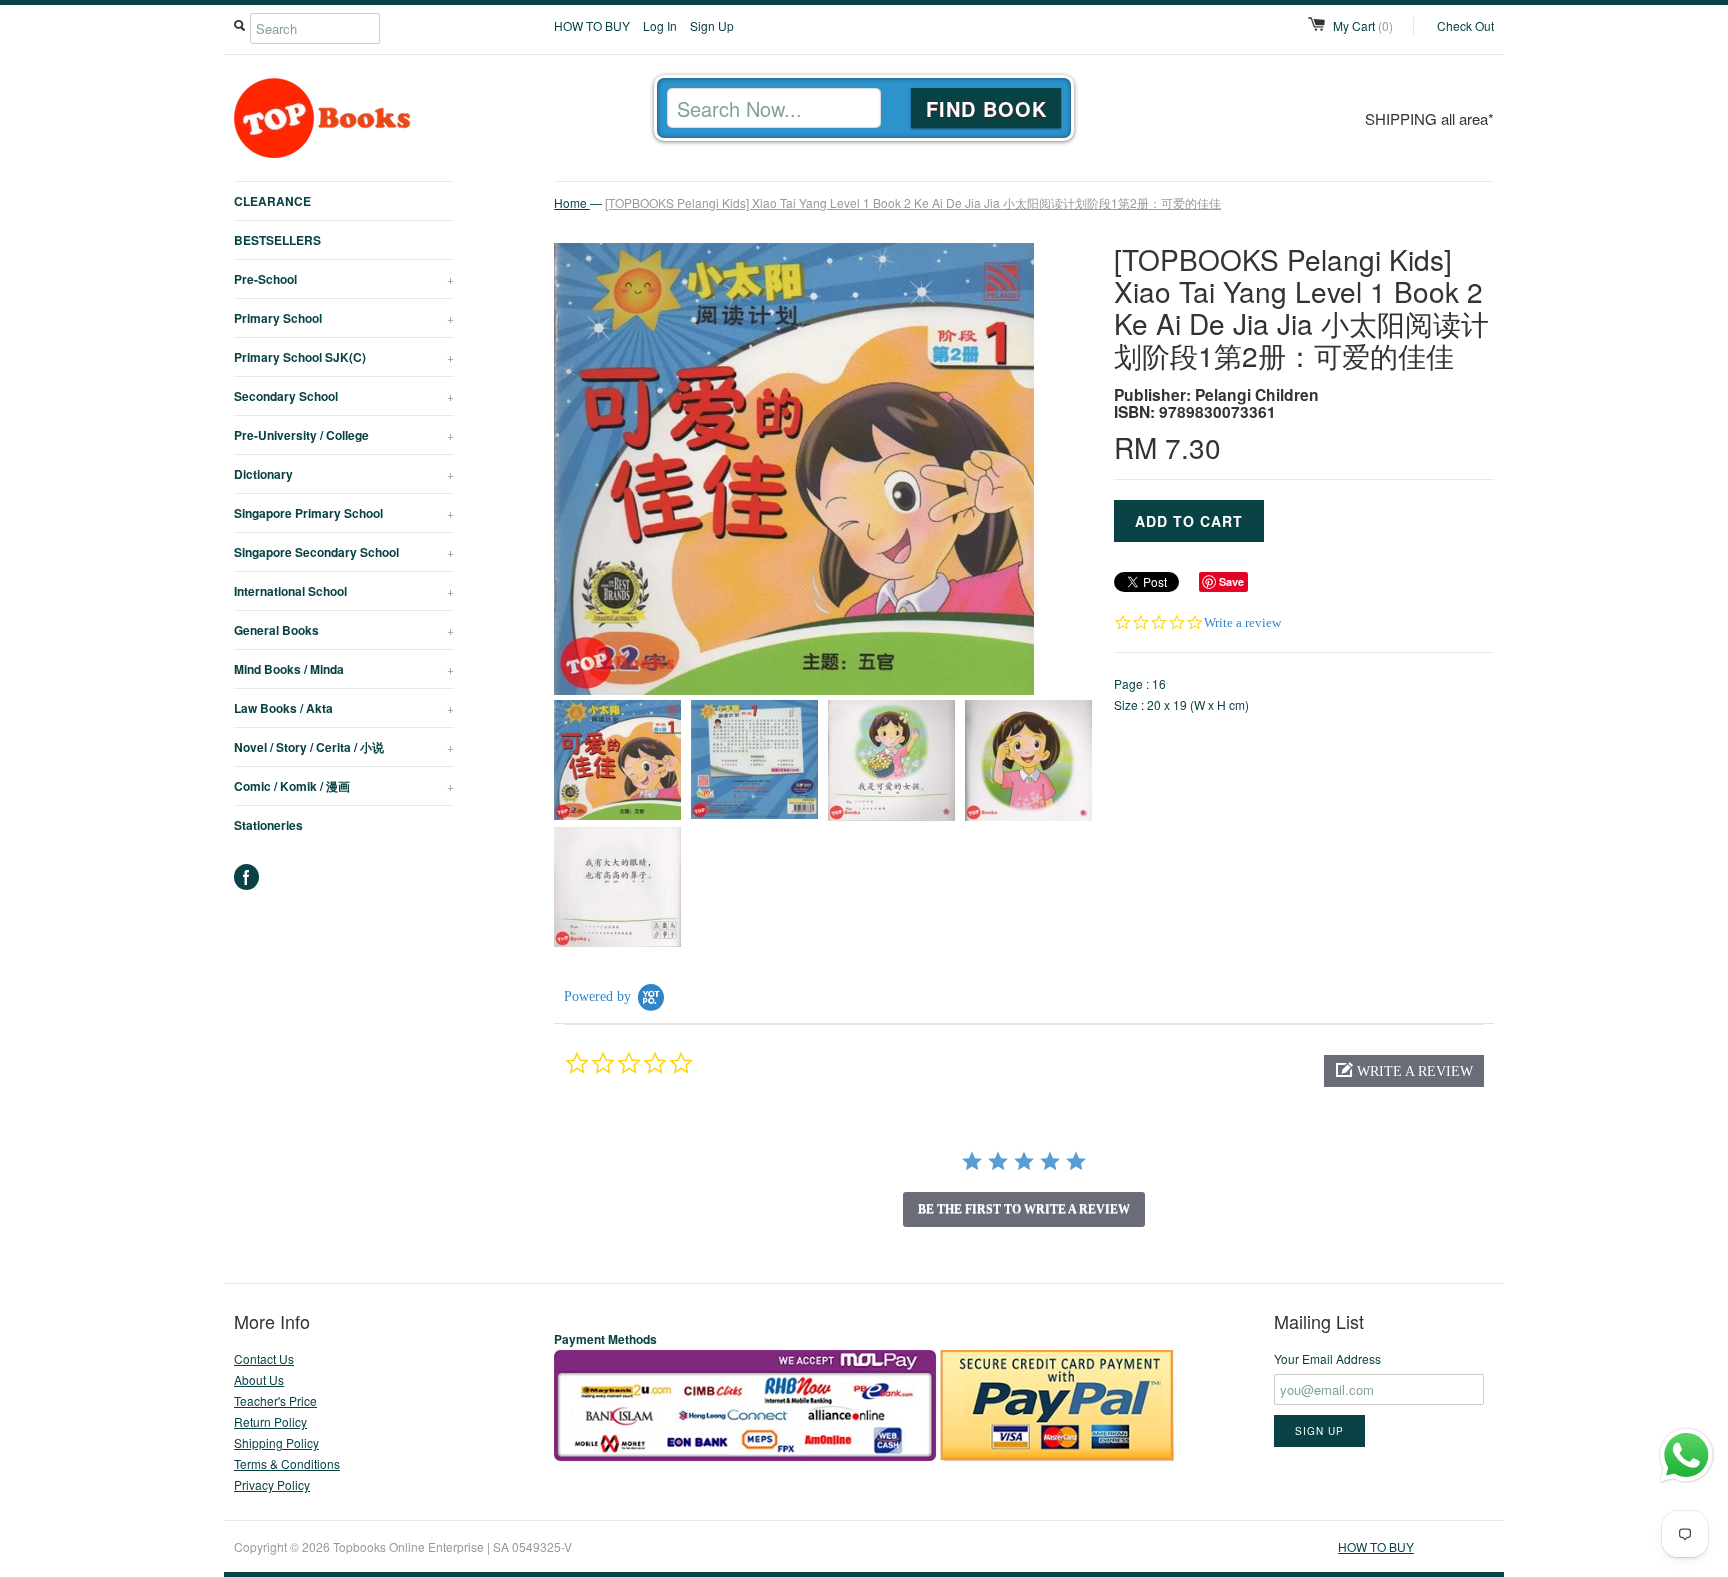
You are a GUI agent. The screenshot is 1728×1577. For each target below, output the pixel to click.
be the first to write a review (1024, 1209)
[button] (1404, 1071)
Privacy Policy (272, 1484)
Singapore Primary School (344, 513)
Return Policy (270, 1421)
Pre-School (344, 279)
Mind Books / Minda (344, 669)
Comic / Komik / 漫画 (344, 786)
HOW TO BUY (592, 25)
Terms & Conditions (287, 1463)
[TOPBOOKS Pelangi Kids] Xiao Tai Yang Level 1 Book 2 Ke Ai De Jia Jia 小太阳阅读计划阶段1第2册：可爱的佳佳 (913, 202)
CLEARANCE (272, 201)
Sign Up (712, 25)
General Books (344, 630)
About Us (259, 1379)
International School (344, 591)
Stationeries (268, 825)
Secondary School (344, 396)
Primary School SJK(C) (344, 357)
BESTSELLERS (277, 240)
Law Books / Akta (344, 708)
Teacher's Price (275, 1400)
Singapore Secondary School (344, 552)
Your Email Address (1327, 1358)
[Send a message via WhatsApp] (1686, 1455)
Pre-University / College (344, 435)
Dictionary (344, 474)
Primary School (344, 318)
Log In (660, 25)
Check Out (1465, 25)
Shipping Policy (276, 1442)
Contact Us (264, 1358)
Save (1231, 581)
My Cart (1363, 25)
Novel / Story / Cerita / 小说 (344, 747)
